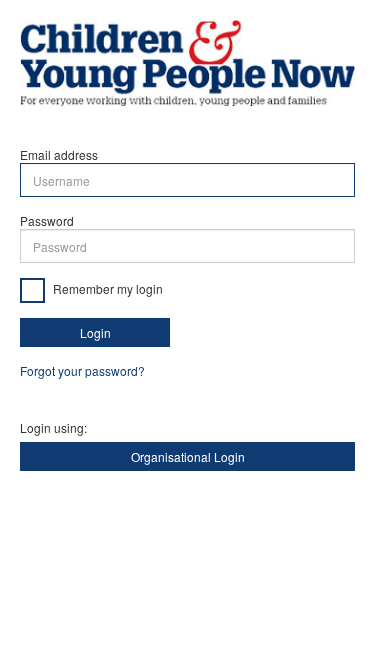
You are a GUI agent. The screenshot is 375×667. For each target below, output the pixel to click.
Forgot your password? (82, 370)
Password (47, 220)
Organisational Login (188, 456)
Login (95, 332)
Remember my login (106, 288)
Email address (59, 154)
